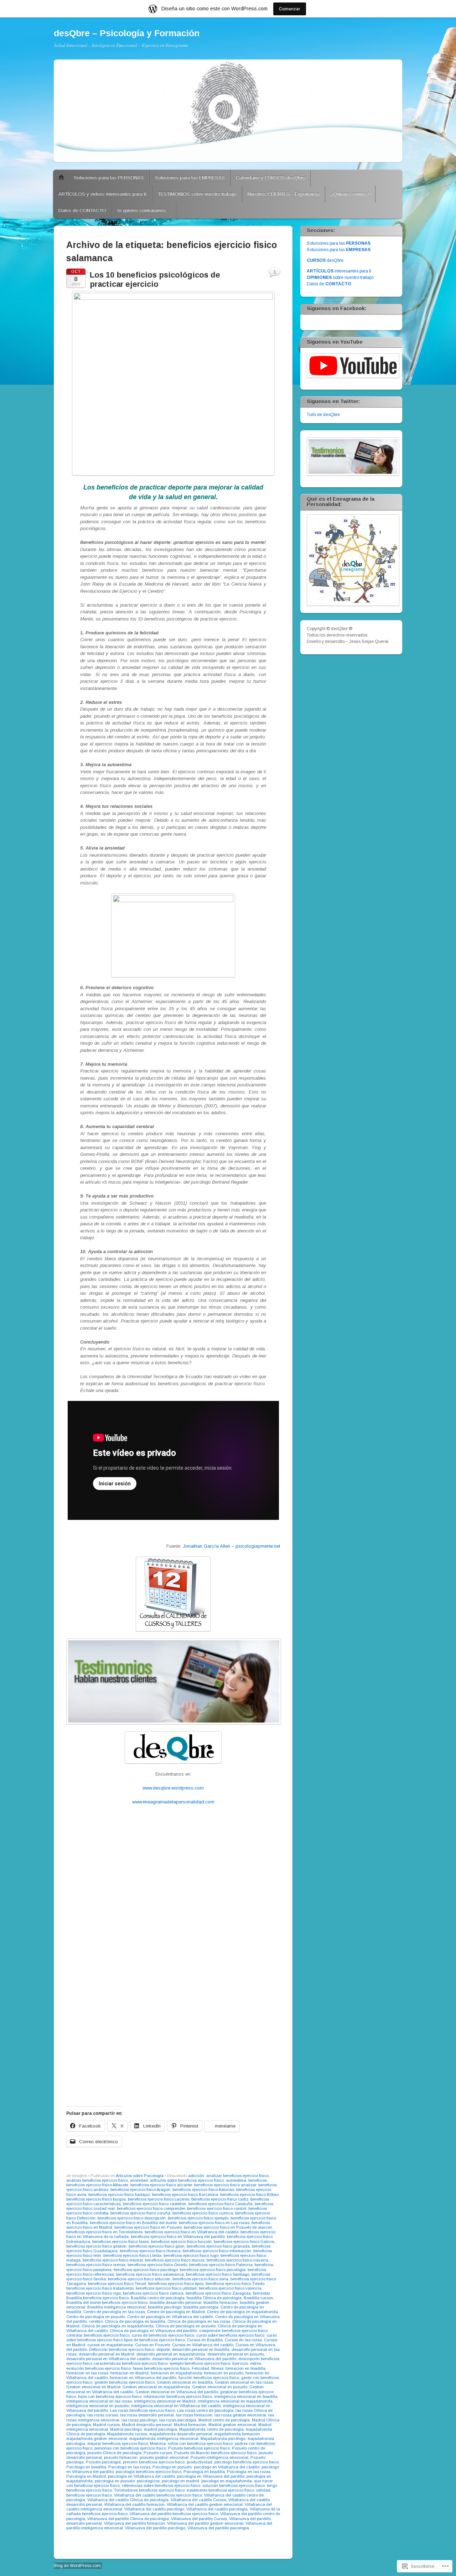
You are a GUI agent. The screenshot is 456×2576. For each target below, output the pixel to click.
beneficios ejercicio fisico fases (121, 2242)
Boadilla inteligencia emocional (116, 2307)
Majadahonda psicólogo (223, 2439)
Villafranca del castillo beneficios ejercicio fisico (158, 2495)
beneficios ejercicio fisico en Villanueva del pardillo (178, 2237)
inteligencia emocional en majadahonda (235, 2401)
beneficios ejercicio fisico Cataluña (221, 2204)
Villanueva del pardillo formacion (134, 2523)
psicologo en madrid (180, 2481)
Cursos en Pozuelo (152, 2345)
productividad (199, 2462)
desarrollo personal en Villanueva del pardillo (194, 2359)
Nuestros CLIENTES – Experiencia (284, 194)
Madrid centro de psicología (224, 2420)
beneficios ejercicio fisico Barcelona (185, 2195)
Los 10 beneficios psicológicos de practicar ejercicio (155, 279)
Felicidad (200, 2368)
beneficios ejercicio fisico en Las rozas (214, 2223)
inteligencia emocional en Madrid (165, 2401)
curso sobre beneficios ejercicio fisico (230, 2335)
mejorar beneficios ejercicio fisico (118, 2443)
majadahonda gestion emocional (97, 2439)
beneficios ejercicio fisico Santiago (218, 2274)
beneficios (258, 2180)
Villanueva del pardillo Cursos (199, 2519)
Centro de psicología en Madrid (176, 2312)
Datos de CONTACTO (82, 210)
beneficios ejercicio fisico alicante (161, 2185)
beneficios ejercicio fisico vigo (94, 2293)
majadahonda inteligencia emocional (164, 2439)
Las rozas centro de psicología (205, 2410)
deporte (163, 2349)
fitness (217, 2368)
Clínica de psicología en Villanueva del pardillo (153, 2331)
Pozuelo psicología (103, 2462)
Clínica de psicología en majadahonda (118, 2326)
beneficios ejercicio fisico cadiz (220, 2199)
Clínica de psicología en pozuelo (186, 2326)
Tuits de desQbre (323, 415)
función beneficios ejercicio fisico (209, 2378)
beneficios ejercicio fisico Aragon (140, 2190)
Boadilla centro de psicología (158, 2298)
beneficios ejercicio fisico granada (218, 2246)
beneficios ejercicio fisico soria (200, 2279)
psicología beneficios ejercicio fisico (149, 2472)
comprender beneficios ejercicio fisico (233, 2331)
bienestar (261, 2293)
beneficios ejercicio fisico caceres (159, 2199)
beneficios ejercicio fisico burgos (96, 2199)
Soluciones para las (339, 243)
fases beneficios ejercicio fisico (161, 2368)
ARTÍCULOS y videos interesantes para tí (103, 194)
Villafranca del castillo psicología (217, 2509)
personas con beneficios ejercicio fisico (130, 2448)
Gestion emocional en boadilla (185, 2382)
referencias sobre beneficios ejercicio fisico (161, 2486)
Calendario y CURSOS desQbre (270, 178)
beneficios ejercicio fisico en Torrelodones (104, 2232)
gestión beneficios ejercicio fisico (125, 2382)
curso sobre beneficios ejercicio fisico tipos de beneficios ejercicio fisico (172, 2338)
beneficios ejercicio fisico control (217, 2208)
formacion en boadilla (245, 2368)
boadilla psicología (201, 2307)
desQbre (325, 260)
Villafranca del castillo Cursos (198, 2500)
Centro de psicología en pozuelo (96, 2317)
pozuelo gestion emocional (164, 2457)
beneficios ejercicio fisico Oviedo (157, 2265)
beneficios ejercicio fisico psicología (213, 2270)
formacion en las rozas (87, 2373)
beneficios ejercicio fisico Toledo (235, 2284)
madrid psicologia (160, 2429)
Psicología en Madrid (86, 2476)
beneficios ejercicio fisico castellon (155, 2204)
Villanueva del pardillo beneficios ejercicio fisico (174, 2514)
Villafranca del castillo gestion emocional (205, 2504)
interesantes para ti (339, 271)
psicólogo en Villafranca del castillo (227, 2467)
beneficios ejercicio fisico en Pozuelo (148, 2227)
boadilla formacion (221, 2302)
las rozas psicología (178, 2420)
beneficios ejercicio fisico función (181, 2242)
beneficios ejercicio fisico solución (139, 2279)
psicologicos (148, 2481)
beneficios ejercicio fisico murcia (175, 2260)
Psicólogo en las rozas (129, 2467)
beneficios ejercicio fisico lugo (191, 2255)
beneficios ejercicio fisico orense (96, 2265)
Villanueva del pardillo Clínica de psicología (128, 2519)
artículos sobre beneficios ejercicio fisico (187, 2180)
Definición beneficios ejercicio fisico (122, 2349)
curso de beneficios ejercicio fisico (163, 2335)
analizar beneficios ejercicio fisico (237, 2176)
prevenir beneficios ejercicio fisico (154, 2462)
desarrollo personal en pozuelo (236, 2354)
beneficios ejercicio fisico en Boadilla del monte (133, 2223)
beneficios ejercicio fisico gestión (96, 2246)
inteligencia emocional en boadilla (246, 2396)
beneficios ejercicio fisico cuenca (203, 2213)
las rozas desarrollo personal (147, 2415)
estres (256, 2363)
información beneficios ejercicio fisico (178, 2396)
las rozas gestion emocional (240, 2415)
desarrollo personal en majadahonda (171, 2354)
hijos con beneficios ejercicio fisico (110, 2396)
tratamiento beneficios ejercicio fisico (220, 2490)
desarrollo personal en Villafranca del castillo (108, 2359)
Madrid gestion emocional (232, 2425)
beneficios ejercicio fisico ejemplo (198, 2218)
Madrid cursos (106, 2425)
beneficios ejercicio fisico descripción (132, 2218)
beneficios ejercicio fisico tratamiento (100, 2288)
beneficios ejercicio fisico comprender (151, 2208)
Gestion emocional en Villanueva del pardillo (177, 2392)
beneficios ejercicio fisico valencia (230, 2288)
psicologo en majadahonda (227, 2481)
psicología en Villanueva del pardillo (211, 2476)
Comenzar (290, 9)
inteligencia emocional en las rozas (99, 2401)
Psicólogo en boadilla (86, 2467)
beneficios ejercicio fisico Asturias (203, 2190)
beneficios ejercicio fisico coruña (140, 2213)
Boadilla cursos (258, 2298)
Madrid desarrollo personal (147, 2425)
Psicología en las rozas (249, 2472)
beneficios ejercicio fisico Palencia (221, 2265)
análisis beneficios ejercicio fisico (97, 2180)
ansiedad (139, 2180)
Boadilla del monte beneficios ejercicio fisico (107, 2302)
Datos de (329, 284)
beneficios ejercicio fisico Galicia (244, 2242)
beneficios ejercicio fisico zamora (153, 2293)
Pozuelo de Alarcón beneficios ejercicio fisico (215, 2453)
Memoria (158, 2443)
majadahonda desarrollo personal (181, 2434)
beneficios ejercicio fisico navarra (237, 2260)
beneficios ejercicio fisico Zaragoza (218, 2293)
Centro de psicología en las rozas (114, 2312)
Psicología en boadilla (204, 2472)
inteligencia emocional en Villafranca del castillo (176, 2406)
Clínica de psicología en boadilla (135, 2321)
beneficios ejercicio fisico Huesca (150, 2251)
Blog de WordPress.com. (78, 2566)
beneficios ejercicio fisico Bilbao (249, 2195)
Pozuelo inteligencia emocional (219, 2457)
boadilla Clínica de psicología (214, 2298)
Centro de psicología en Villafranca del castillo (170, 2317)
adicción (196, 2176)
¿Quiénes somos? (350, 194)
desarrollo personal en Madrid (107, 2354)
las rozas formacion (194, 2415)
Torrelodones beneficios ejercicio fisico (149, 2490)
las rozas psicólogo (139, 2420)
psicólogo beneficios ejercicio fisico (247, 2462)
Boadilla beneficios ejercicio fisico (97, 2298)
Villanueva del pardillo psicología (218, 2528)
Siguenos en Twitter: (333, 401)
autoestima (236, 2180)
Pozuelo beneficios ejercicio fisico (199, 2448)
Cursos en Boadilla (205, 2340)
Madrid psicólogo (126, 2429)
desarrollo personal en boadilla (201, 2349)
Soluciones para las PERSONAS (109, 178)
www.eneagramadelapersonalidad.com (173, 1802)
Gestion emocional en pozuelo (220, 2387)
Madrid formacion (190, 2425)
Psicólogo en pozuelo (172, 2467)
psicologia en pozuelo (115, 2481)
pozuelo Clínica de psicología (114, 2453)
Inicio (61, 178)
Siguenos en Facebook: (336, 308)
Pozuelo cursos (158, 2453)
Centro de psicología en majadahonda (242, 2312)
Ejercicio (240, 2363)
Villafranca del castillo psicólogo (154, 2509)
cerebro (96, 2321)
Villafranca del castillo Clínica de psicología (128, 2500)
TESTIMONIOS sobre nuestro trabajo (197, 194)
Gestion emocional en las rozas (244, 2382)
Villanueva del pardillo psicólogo (155, 2528)
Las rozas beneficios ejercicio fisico (142, 2410)
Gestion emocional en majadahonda (156, 2387)
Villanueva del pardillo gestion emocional (205, 2523)
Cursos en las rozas (243, 2340)
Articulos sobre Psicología (140, 2176)
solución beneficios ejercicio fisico (234, 2486)
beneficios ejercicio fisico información (217, 2251)
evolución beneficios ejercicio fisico (99, 2368)
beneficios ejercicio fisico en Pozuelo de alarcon (228, 2227)
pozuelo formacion (121, 2457)
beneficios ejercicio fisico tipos (176, 2284)
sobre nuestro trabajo (340, 277)
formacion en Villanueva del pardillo (143, 2378)
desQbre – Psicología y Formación (127, 33)
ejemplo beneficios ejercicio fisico (200, 2363)
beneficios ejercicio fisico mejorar (113, 2260)
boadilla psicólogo (165, 2307)
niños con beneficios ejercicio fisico (200, 2443)
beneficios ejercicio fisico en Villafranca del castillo (191, 2232)
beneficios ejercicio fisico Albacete (97, 2185)
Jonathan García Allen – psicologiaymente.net (231, 1546)
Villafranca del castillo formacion (134, 2504)
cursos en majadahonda (110, 2345)
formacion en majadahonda (176, 2373)
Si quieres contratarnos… (144, 210)
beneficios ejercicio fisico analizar (225, 2185)
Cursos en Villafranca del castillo (203, 2345)
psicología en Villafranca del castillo (141, 2476)
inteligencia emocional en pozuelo (98, 2406)
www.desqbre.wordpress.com (173, 1788)
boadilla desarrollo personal (175, 2302)
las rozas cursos (103, 2415)
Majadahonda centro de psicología (211, 2429)
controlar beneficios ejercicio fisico (98, 2335)
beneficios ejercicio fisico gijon (157, 2246)
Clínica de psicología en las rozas (199, 2321)
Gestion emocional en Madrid (93, 2387)
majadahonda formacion (237, 2434)
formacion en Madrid (129, 2373)
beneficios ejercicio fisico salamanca (150, 2274)
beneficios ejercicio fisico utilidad (166, 2288)
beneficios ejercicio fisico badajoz (119, 2195)
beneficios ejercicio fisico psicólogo (146, 2270)
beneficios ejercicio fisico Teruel (117, 2284)
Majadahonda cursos (127, 2434)
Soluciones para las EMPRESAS (190, 178)
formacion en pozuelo (224, 2373)
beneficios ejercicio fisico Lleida (132, 2255)
